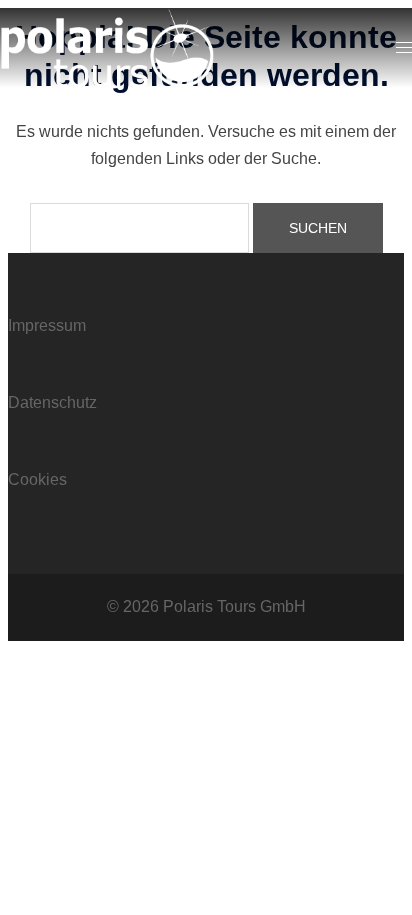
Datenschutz (52, 402)
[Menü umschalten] (404, 48)
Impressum (47, 325)
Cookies (37, 479)
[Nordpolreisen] (107, 46)
